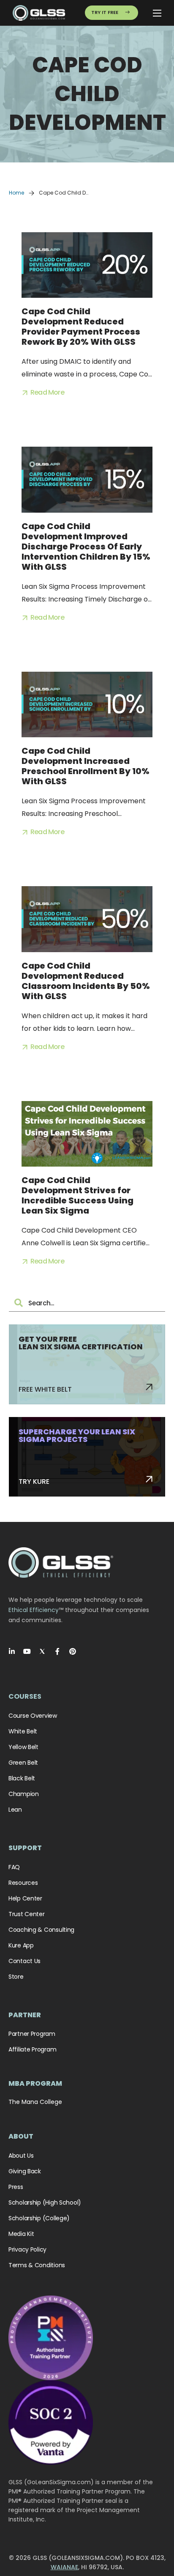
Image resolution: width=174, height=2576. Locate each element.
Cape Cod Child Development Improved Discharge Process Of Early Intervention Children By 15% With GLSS (86, 547)
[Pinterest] (73, 1651)
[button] (43, 393)
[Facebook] (57, 1651)
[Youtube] (27, 1651)
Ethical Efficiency (34, 1610)
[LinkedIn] (12, 1651)
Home (16, 193)
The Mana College (35, 2102)
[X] (42, 1651)
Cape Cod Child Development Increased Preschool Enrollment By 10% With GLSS (86, 766)
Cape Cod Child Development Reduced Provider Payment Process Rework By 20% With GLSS (81, 327)
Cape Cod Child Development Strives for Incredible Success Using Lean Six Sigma (77, 1195)
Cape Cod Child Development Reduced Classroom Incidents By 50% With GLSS (86, 981)
